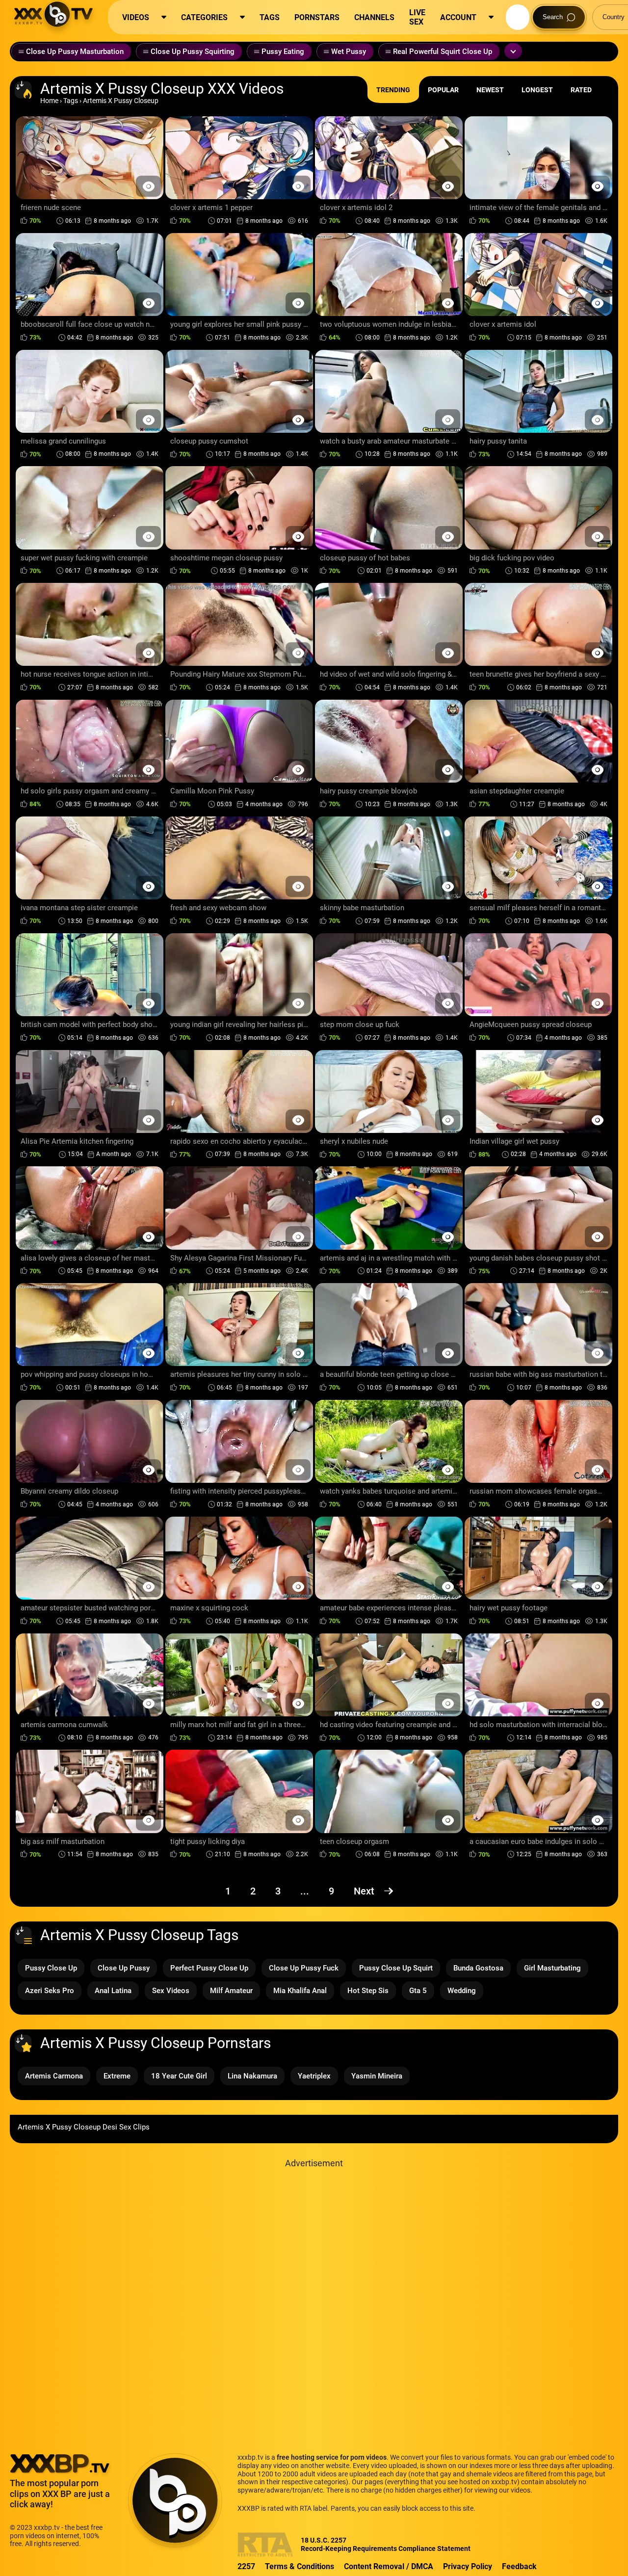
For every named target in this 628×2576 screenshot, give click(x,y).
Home (49, 101)
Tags (71, 101)
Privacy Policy (468, 2566)
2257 (246, 2566)
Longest (537, 90)
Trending (393, 90)
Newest (490, 90)
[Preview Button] (148, 186)
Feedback (519, 2566)
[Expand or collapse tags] (513, 51)
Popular (443, 90)
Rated (581, 90)
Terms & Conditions (300, 2566)
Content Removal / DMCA (389, 2566)
